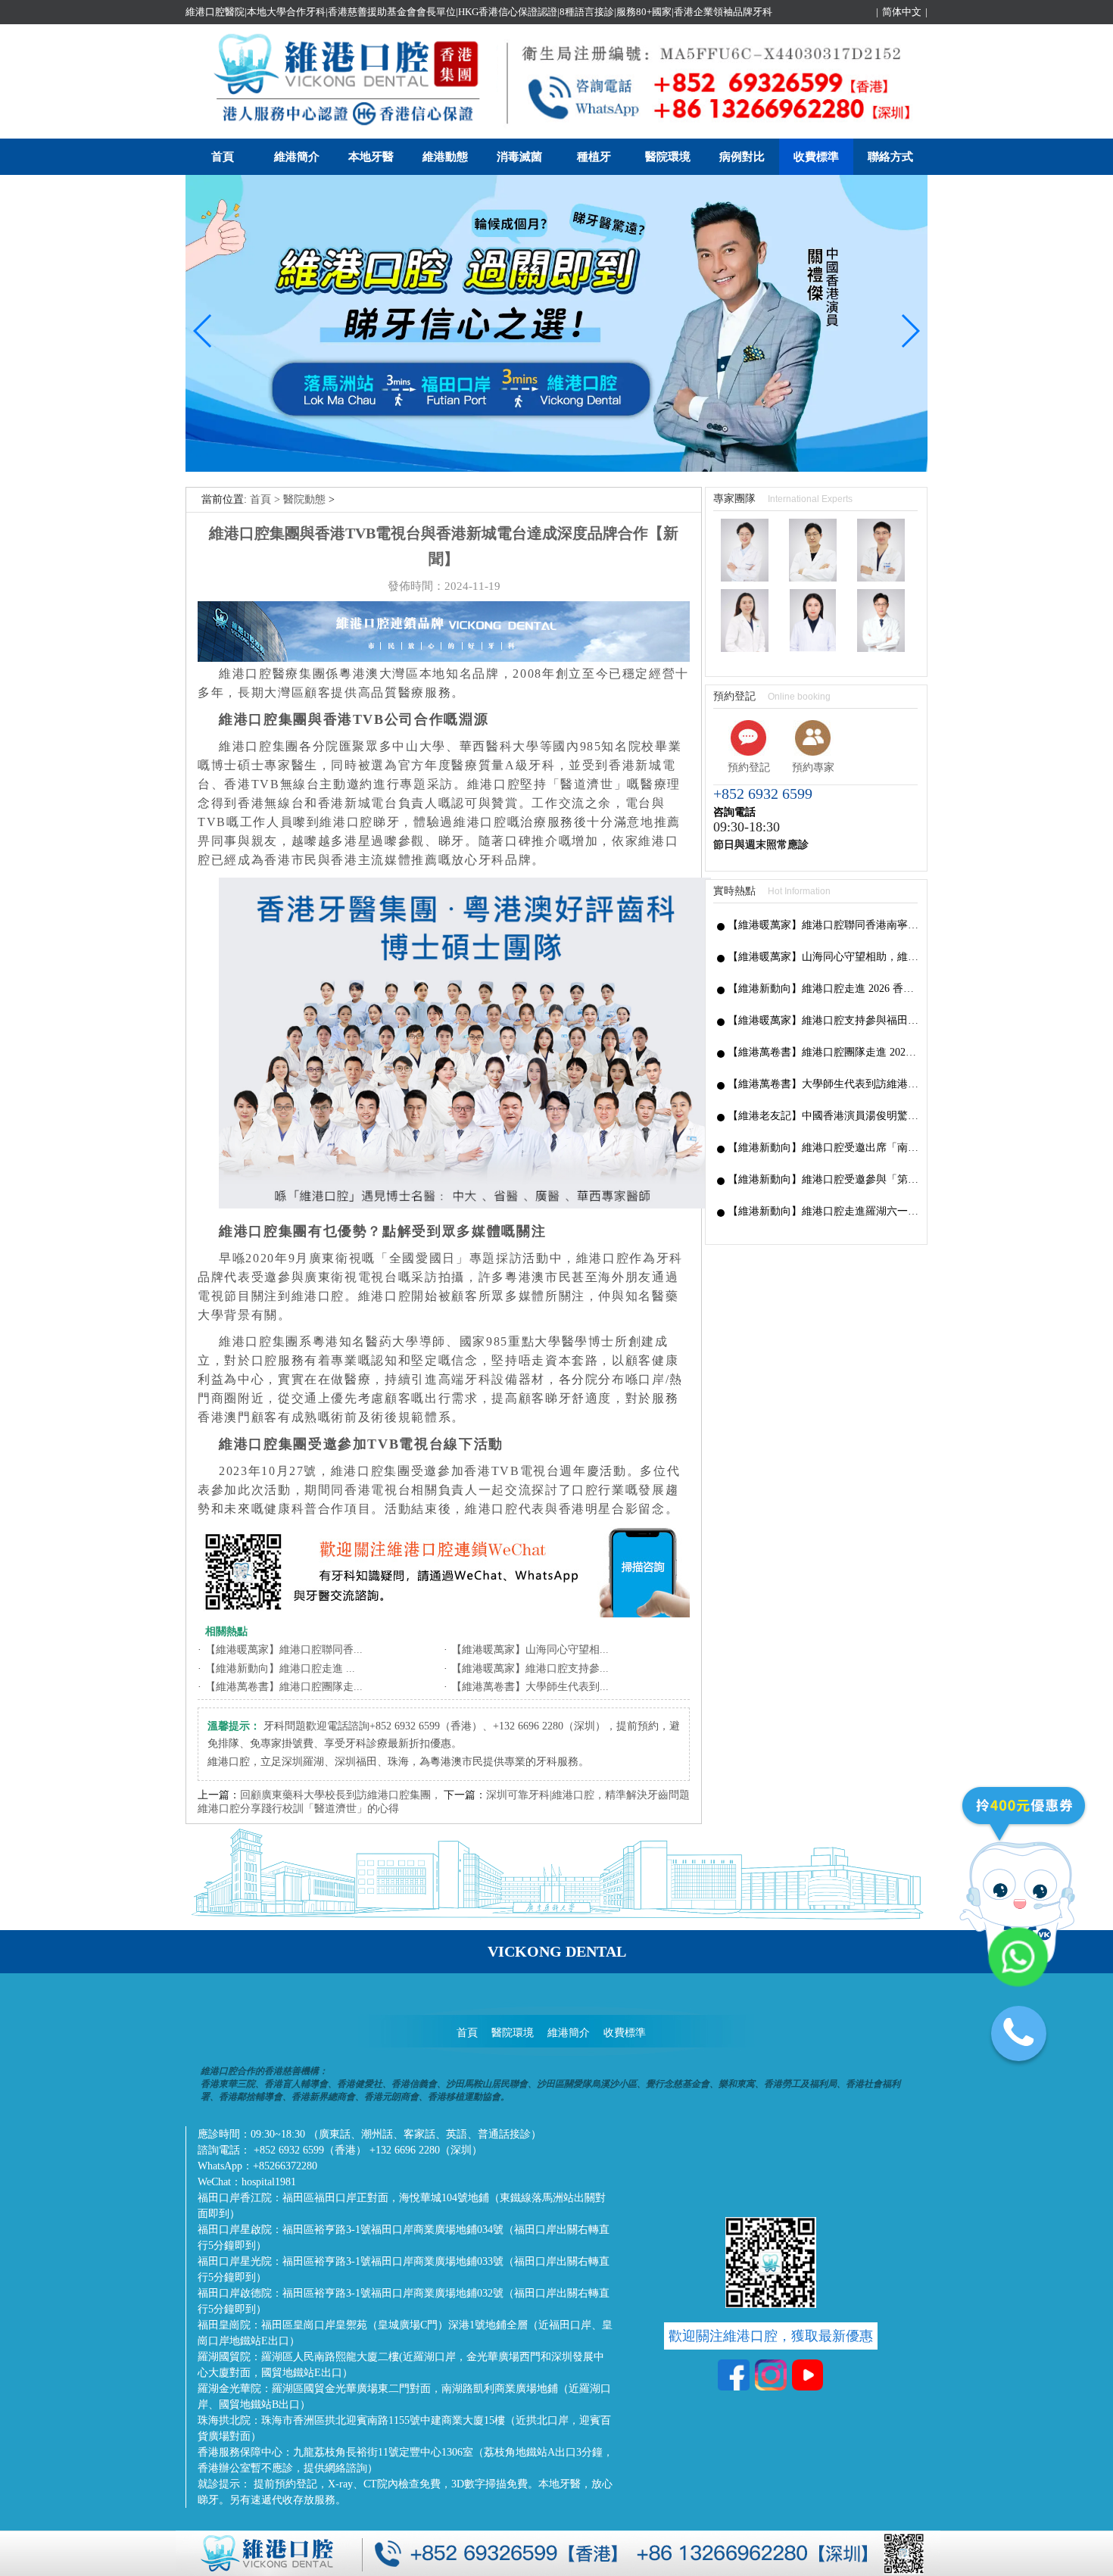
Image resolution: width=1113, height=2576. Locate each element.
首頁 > (267, 499)
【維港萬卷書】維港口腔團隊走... (284, 1687)
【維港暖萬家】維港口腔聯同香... (284, 1650)
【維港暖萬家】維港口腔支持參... (530, 1668)
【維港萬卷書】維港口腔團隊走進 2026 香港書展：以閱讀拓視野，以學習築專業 (823, 1052)
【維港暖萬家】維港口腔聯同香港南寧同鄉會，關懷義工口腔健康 (823, 925)
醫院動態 (304, 499)
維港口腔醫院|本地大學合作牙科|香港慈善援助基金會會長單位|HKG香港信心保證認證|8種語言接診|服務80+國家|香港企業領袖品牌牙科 (479, 12)
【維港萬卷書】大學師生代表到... (530, 1687)
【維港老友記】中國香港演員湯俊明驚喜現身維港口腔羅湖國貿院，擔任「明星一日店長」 (823, 1116)
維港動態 (445, 157)
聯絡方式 (890, 157)
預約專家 (813, 767)
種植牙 (594, 157)
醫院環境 (668, 157)
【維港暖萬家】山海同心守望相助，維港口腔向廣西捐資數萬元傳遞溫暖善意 (823, 957)
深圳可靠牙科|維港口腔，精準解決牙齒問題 (588, 1795)
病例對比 (742, 157)
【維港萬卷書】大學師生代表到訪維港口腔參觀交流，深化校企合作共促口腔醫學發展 (823, 1084)
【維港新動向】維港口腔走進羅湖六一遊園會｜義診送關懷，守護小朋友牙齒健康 (823, 1211)
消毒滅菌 (519, 157)
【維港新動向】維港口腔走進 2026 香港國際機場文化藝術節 (823, 989)
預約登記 (749, 767)
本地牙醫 (371, 157)
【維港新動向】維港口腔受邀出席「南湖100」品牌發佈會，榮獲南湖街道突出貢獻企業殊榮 (823, 1148)
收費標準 (816, 157)
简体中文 (902, 12)
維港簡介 (297, 157)
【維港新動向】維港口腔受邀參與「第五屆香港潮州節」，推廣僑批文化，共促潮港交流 (823, 1179)
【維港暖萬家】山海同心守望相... (530, 1650)
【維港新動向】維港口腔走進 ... (280, 1668)
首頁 (223, 157)
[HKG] (556, 468)
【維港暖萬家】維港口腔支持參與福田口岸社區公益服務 (823, 1020)
